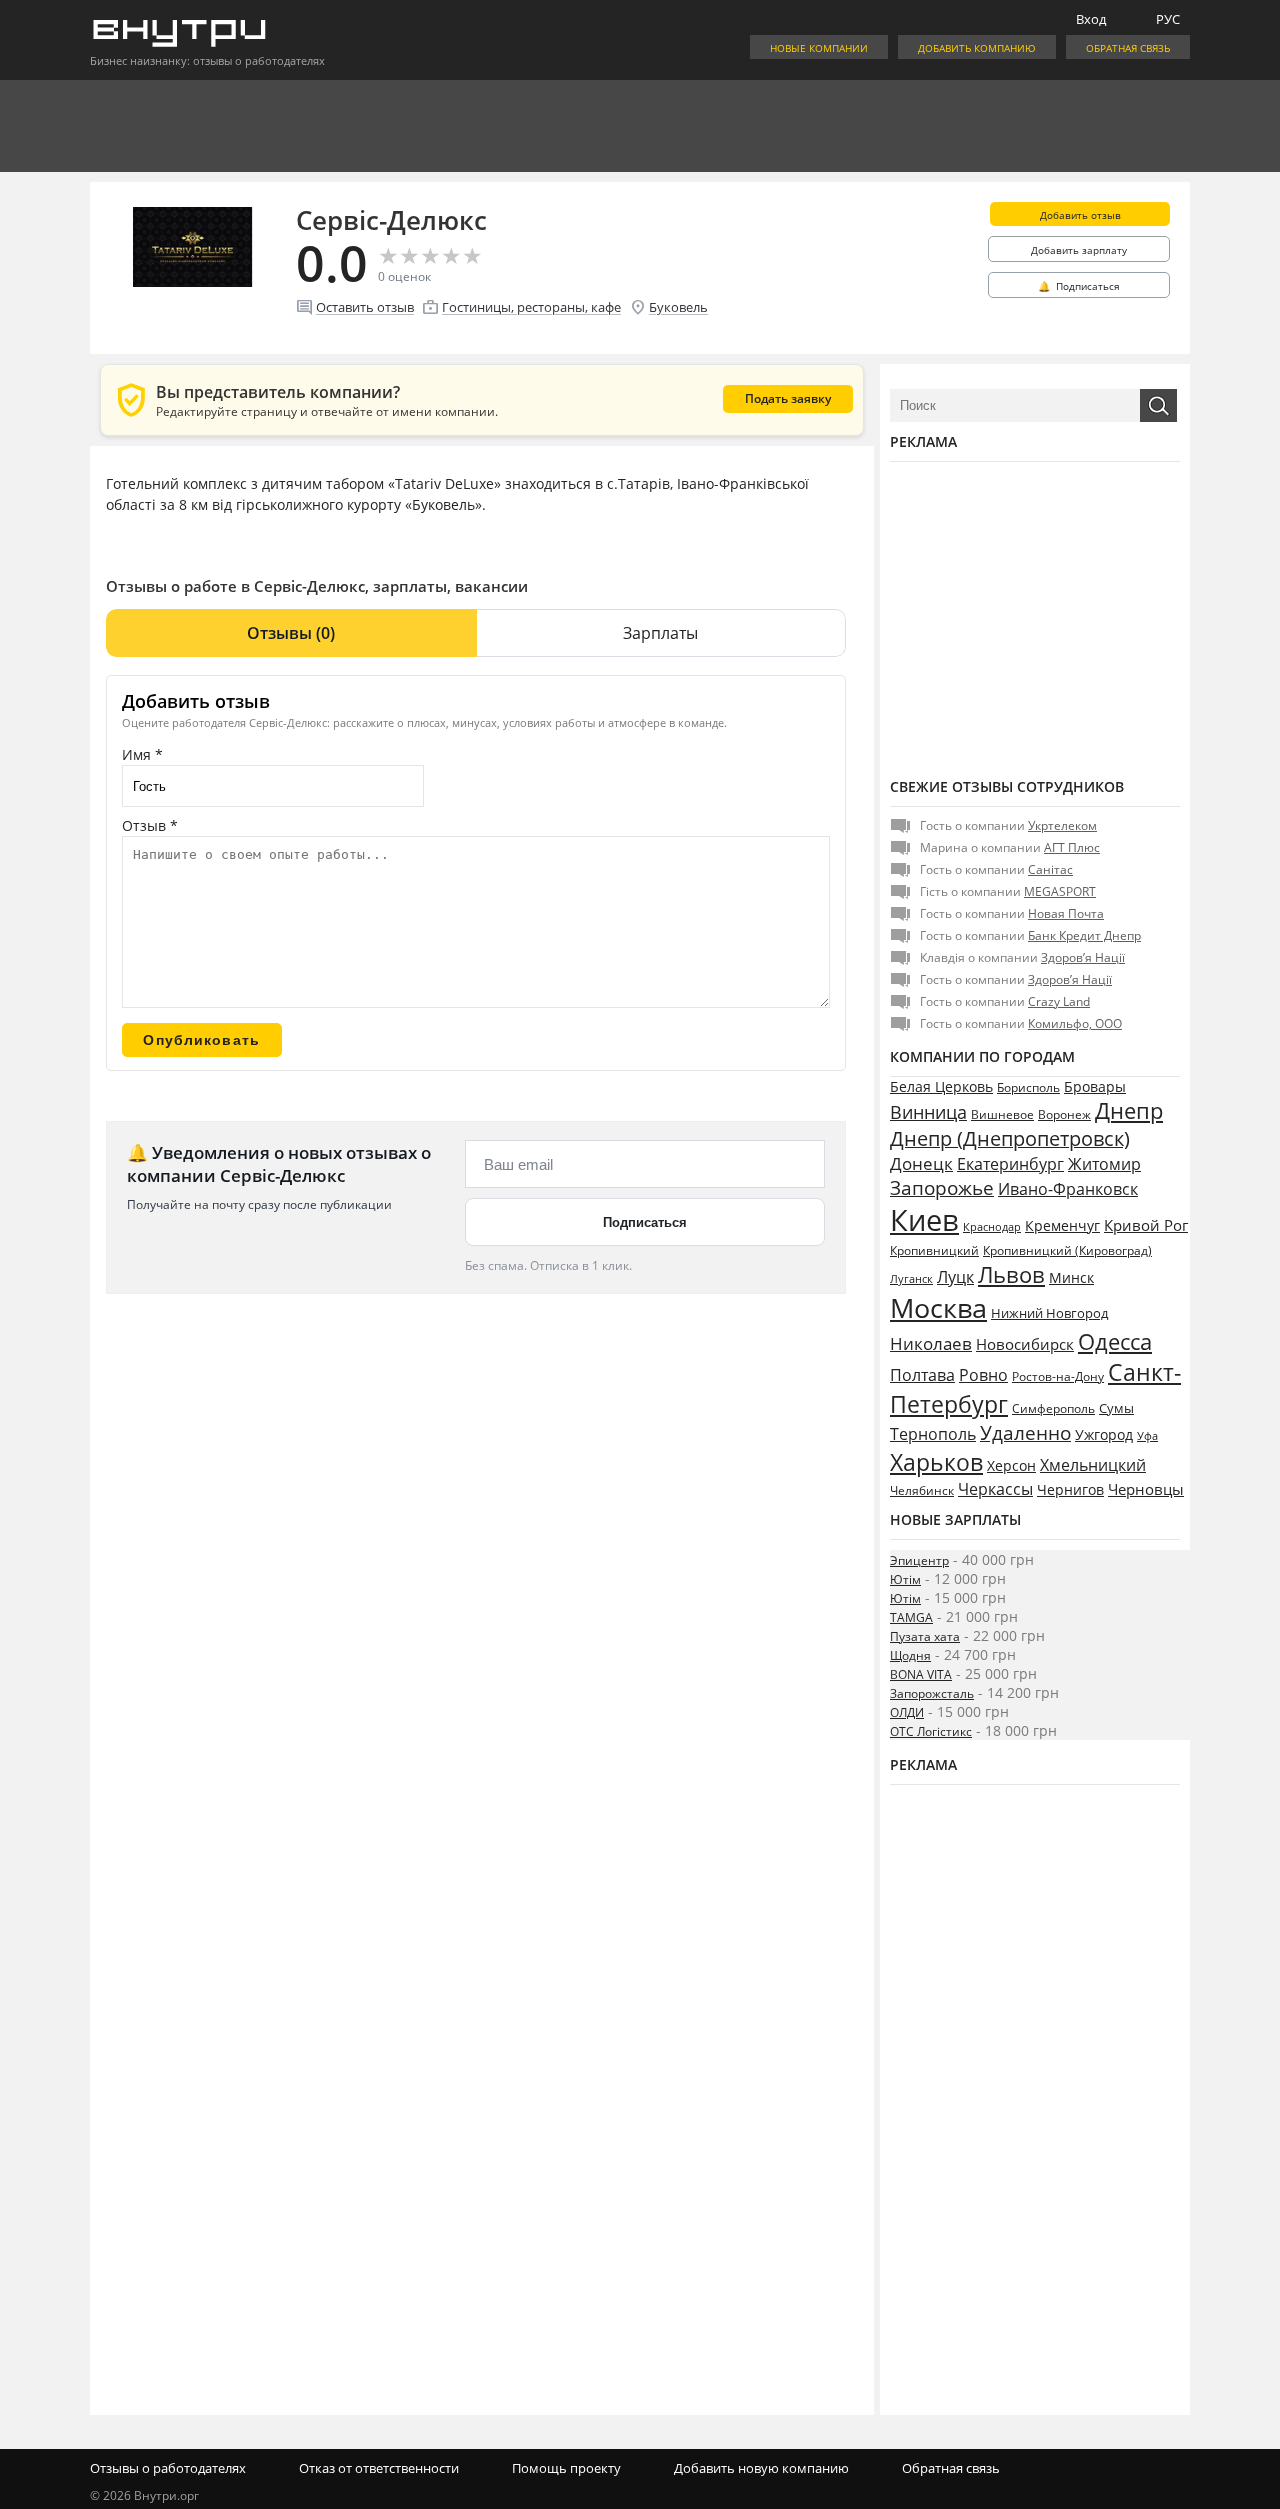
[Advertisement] (1035, 617)
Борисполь (1028, 1087)
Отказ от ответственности (379, 2468)
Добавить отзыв (1080, 215)
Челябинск (922, 1490)
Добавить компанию (977, 48)
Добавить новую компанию (761, 2468)
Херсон (1011, 1465)
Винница (928, 1112)
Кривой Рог (1146, 1225)
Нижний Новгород (1049, 1313)
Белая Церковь (941, 1086)
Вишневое (1002, 1114)
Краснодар (992, 1226)
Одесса (1115, 1341)
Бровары (1095, 1086)
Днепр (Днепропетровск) (1010, 1138)
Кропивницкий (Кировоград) (1067, 1250)
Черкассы (995, 1489)
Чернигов (1070, 1489)
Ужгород (1104, 1435)
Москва (938, 1307)
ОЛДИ (907, 1712)
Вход (1091, 19)
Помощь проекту (566, 2468)
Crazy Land (1059, 1001)
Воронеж (1064, 1114)
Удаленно (1025, 1433)
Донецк (921, 1163)
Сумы (1116, 1408)
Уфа (1147, 1435)
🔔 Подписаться (1079, 286)
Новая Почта (1066, 913)
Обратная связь (1128, 48)
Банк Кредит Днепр (1084, 935)
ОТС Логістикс (931, 1731)
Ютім (905, 1579)
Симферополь (1053, 1408)
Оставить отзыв (365, 307)
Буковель (678, 307)
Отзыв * (150, 825)
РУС (1168, 19)
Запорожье (942, 1187)
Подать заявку (788, 398)
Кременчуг (1062, 1225)
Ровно (983, 1375)
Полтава (922, 1375)
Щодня (910, 1655)
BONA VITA (921, 1674)
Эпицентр (919, 1560)
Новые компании (819, 48)
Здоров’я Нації (1083, 957)
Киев (924, 1220)
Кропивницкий (934, 1250)
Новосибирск (1025, 1344)
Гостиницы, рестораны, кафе (531, 307)
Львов (1011, 1274)
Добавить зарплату (1079, 250)
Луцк (955, 1277)
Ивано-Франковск (1068, 1189)
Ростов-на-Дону (1058, 1376)
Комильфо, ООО (1075, 1023)
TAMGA (911, 1617)
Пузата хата (925, 1636)
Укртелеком (1062, 825)
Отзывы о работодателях (168, 2468)
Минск (1071, 1277)
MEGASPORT (1060, 891)
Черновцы (1146, 1489)
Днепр (1129, 1110)
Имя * (142, 754)
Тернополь (933, 1434)
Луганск (911, 1279)
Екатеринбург (1010, 1164)
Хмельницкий (1093, 1465)
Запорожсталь (932, 1693)
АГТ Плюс (1072, 847)
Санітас (1050, 869)
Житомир (1104, 1164)
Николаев (931, 1343)
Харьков (936, 1462)
